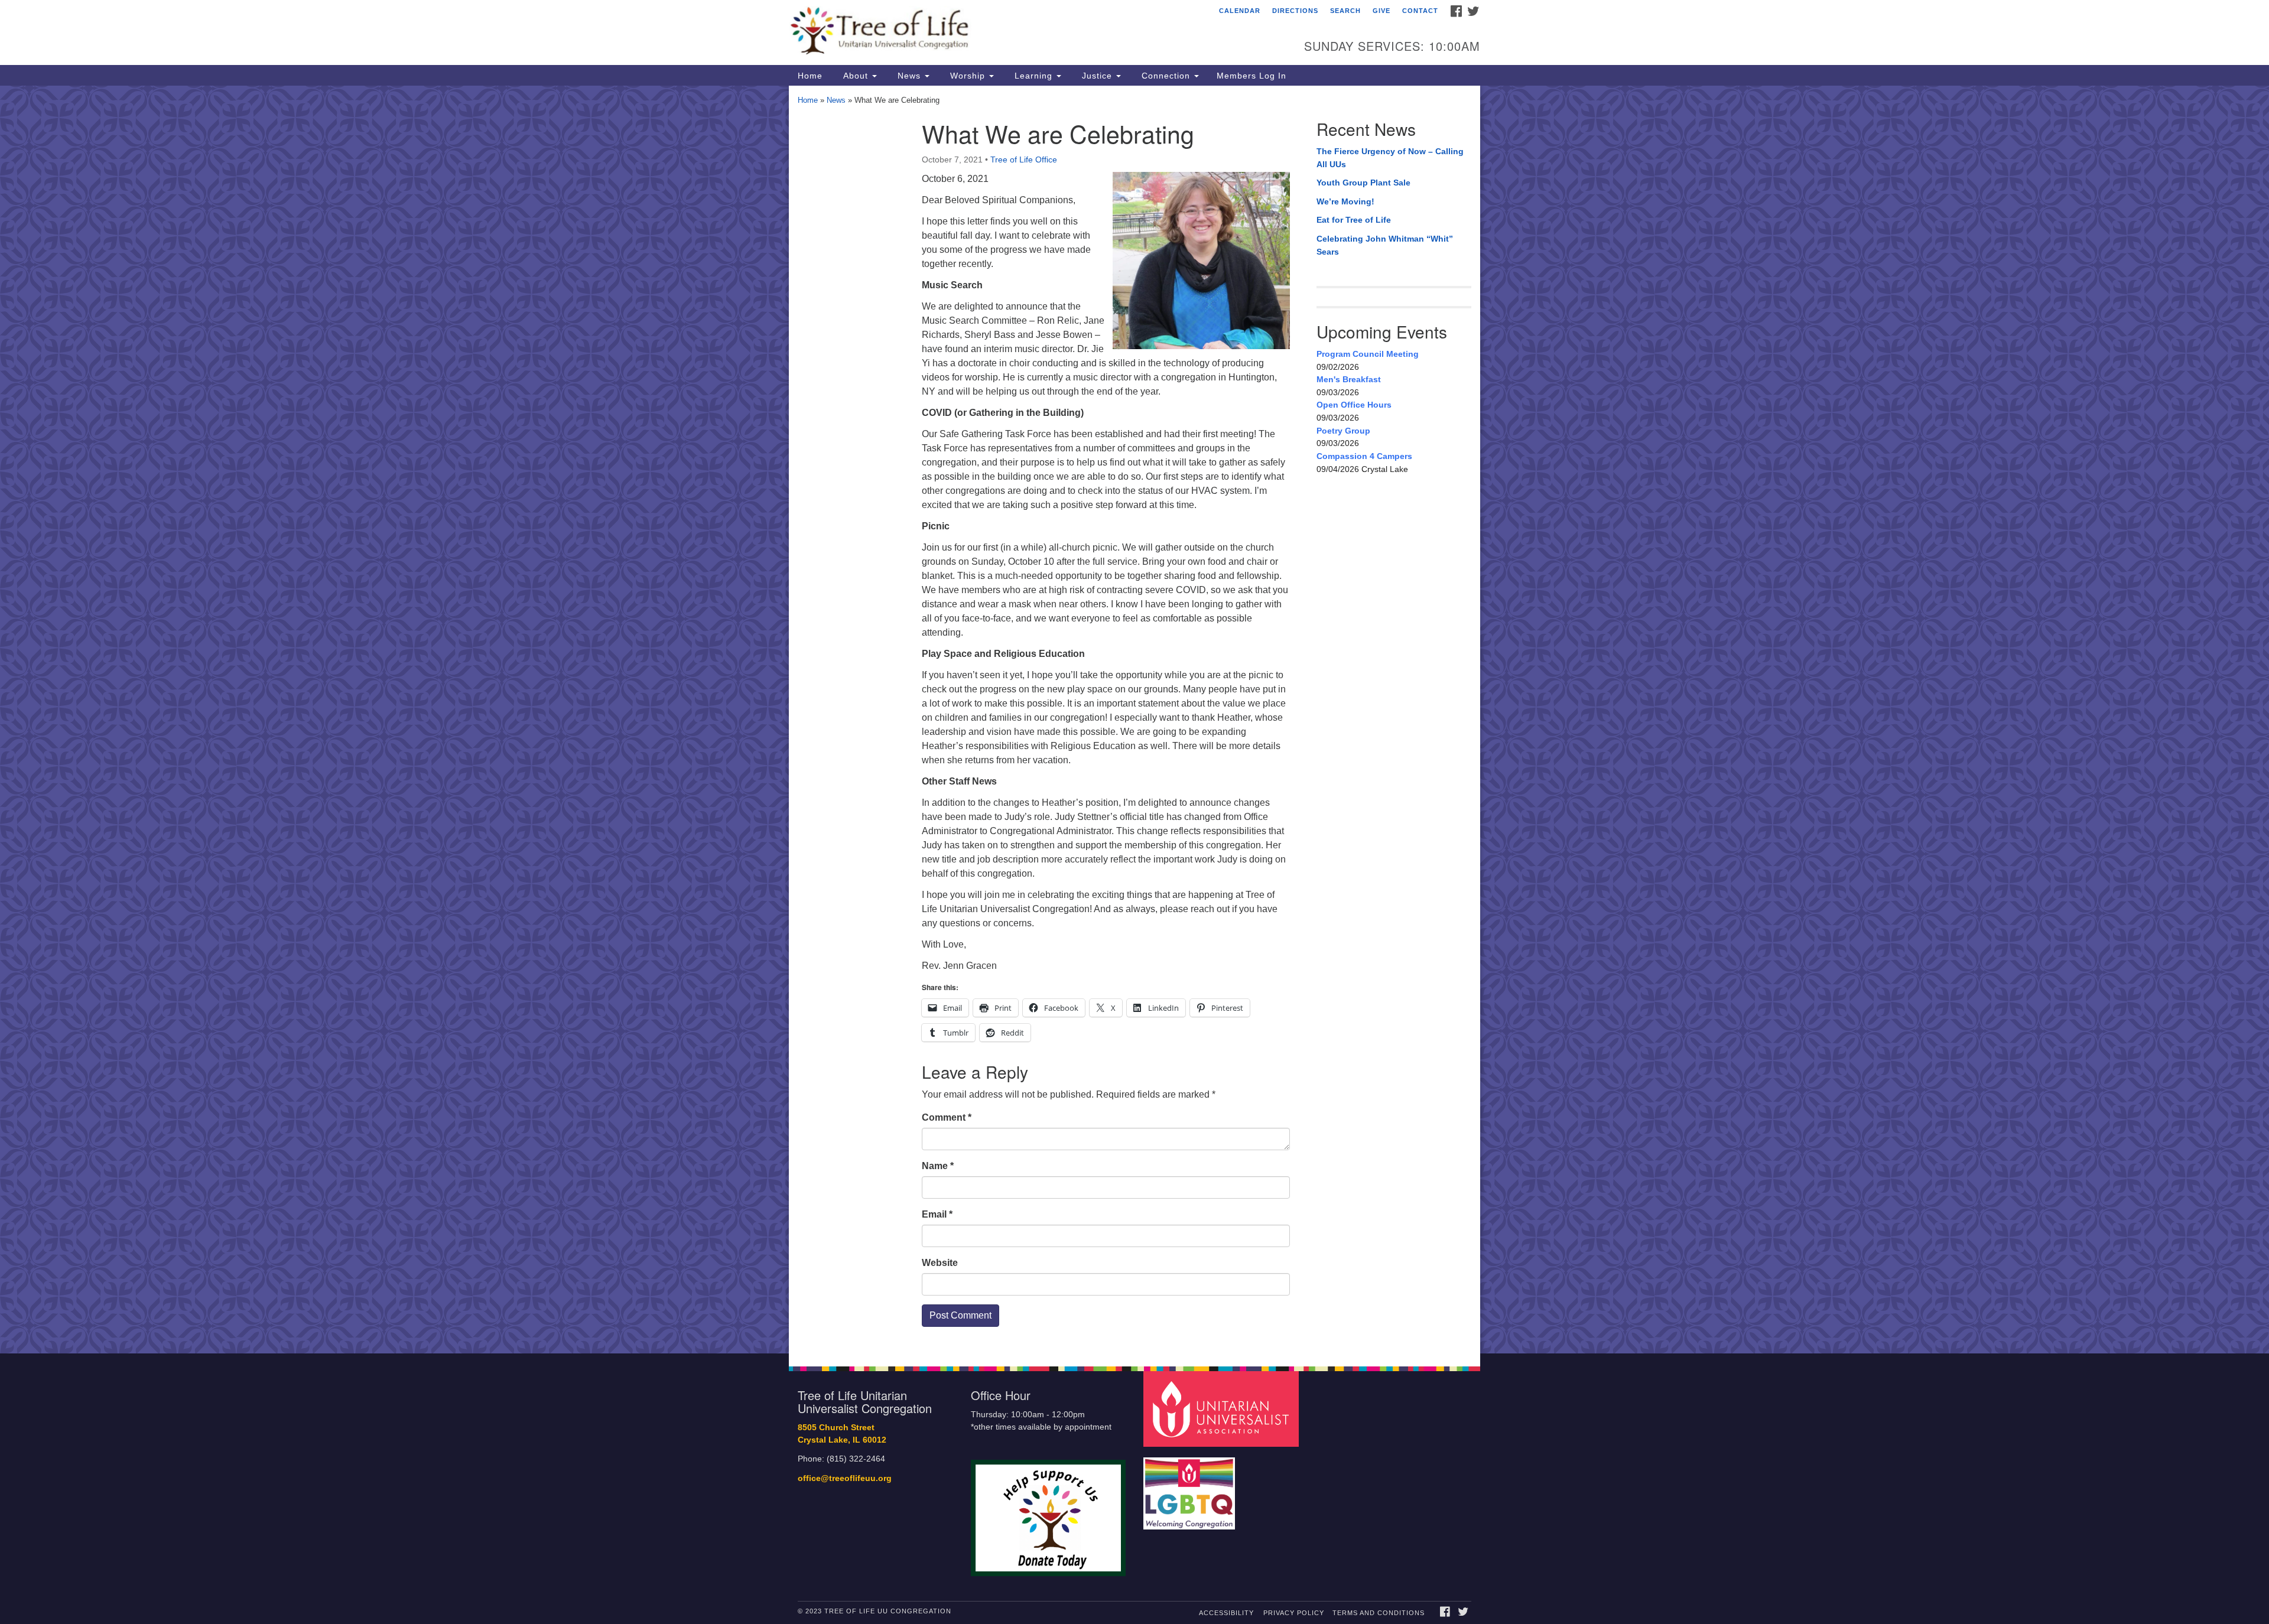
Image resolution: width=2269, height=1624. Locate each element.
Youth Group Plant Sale (1363, 183)
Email (937, 1214)
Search (1345, 11)
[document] (1134, 720)
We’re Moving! (1345, 201)
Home (810, 76)
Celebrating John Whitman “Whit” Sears (1385, 245)
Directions (1295, 11)
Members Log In (1251, 76)
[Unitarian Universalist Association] (1223, 1409)
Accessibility (1226, 1613)
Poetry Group (1343, 431)
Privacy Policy (1294, 1613)
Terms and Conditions (1379, 1613)
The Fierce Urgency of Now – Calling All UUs (1390, 158)
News (909, 76)
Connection (1166, 76)
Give (1381, 11)
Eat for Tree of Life (1354, 220)
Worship (968, 76)
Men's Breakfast (1349, 379)
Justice (1097, 76)
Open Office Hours (1354, 405)
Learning (1033, 76)
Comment (947, 1117)
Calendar (1240, 11)
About (856, 76)
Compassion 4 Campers (1364, 456)
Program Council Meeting (1368, 354)
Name (938, 1166)
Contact (1420, 11)
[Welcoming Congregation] (1191, 1488)
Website (940, 1263)
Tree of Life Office (1024, 160)
